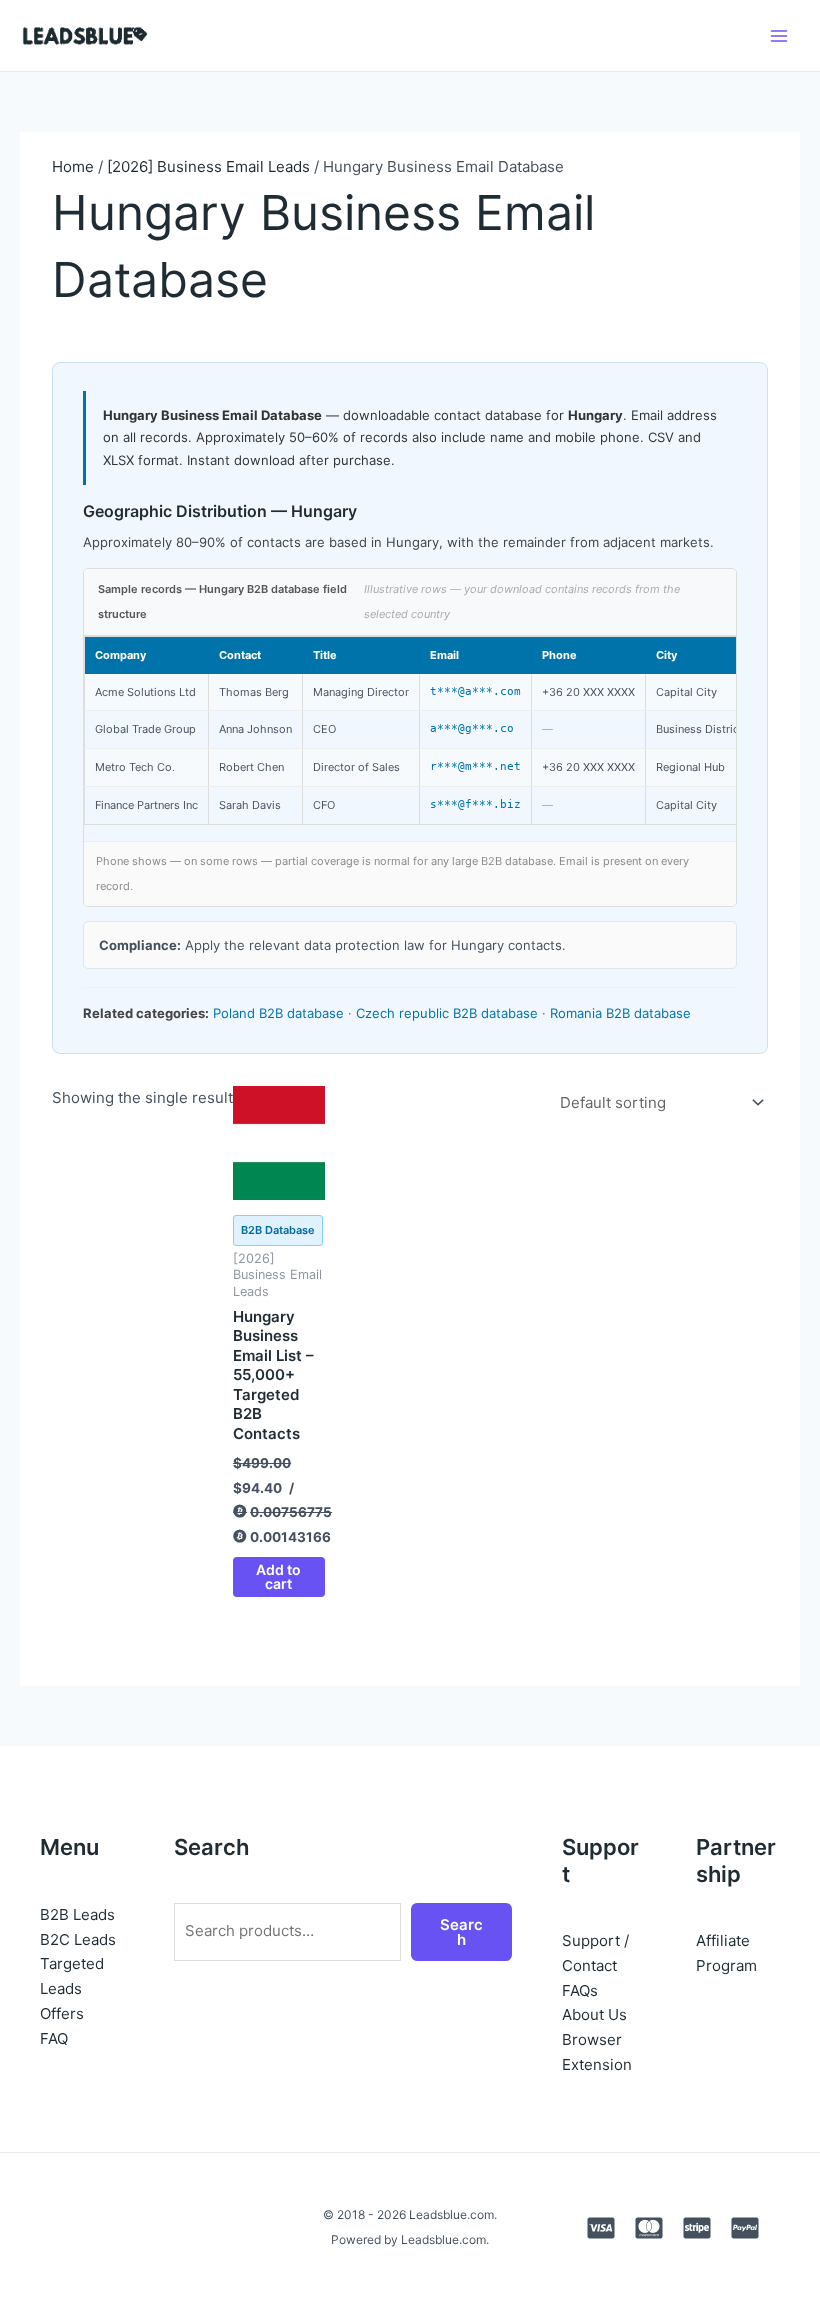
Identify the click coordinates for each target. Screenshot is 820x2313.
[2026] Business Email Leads (208, 166)
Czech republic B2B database (447, 1013)
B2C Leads (78, 1939)
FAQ (54, 2038)
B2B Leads (77, 1914)
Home (73, 166)
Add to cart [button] (278, 1576)
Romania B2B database (620, 1013)
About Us (594, 2014)
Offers (62, 2013)
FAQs (580, 1990)
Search (461, 1932)
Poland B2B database (278, 1013)
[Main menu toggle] (779, 35)
